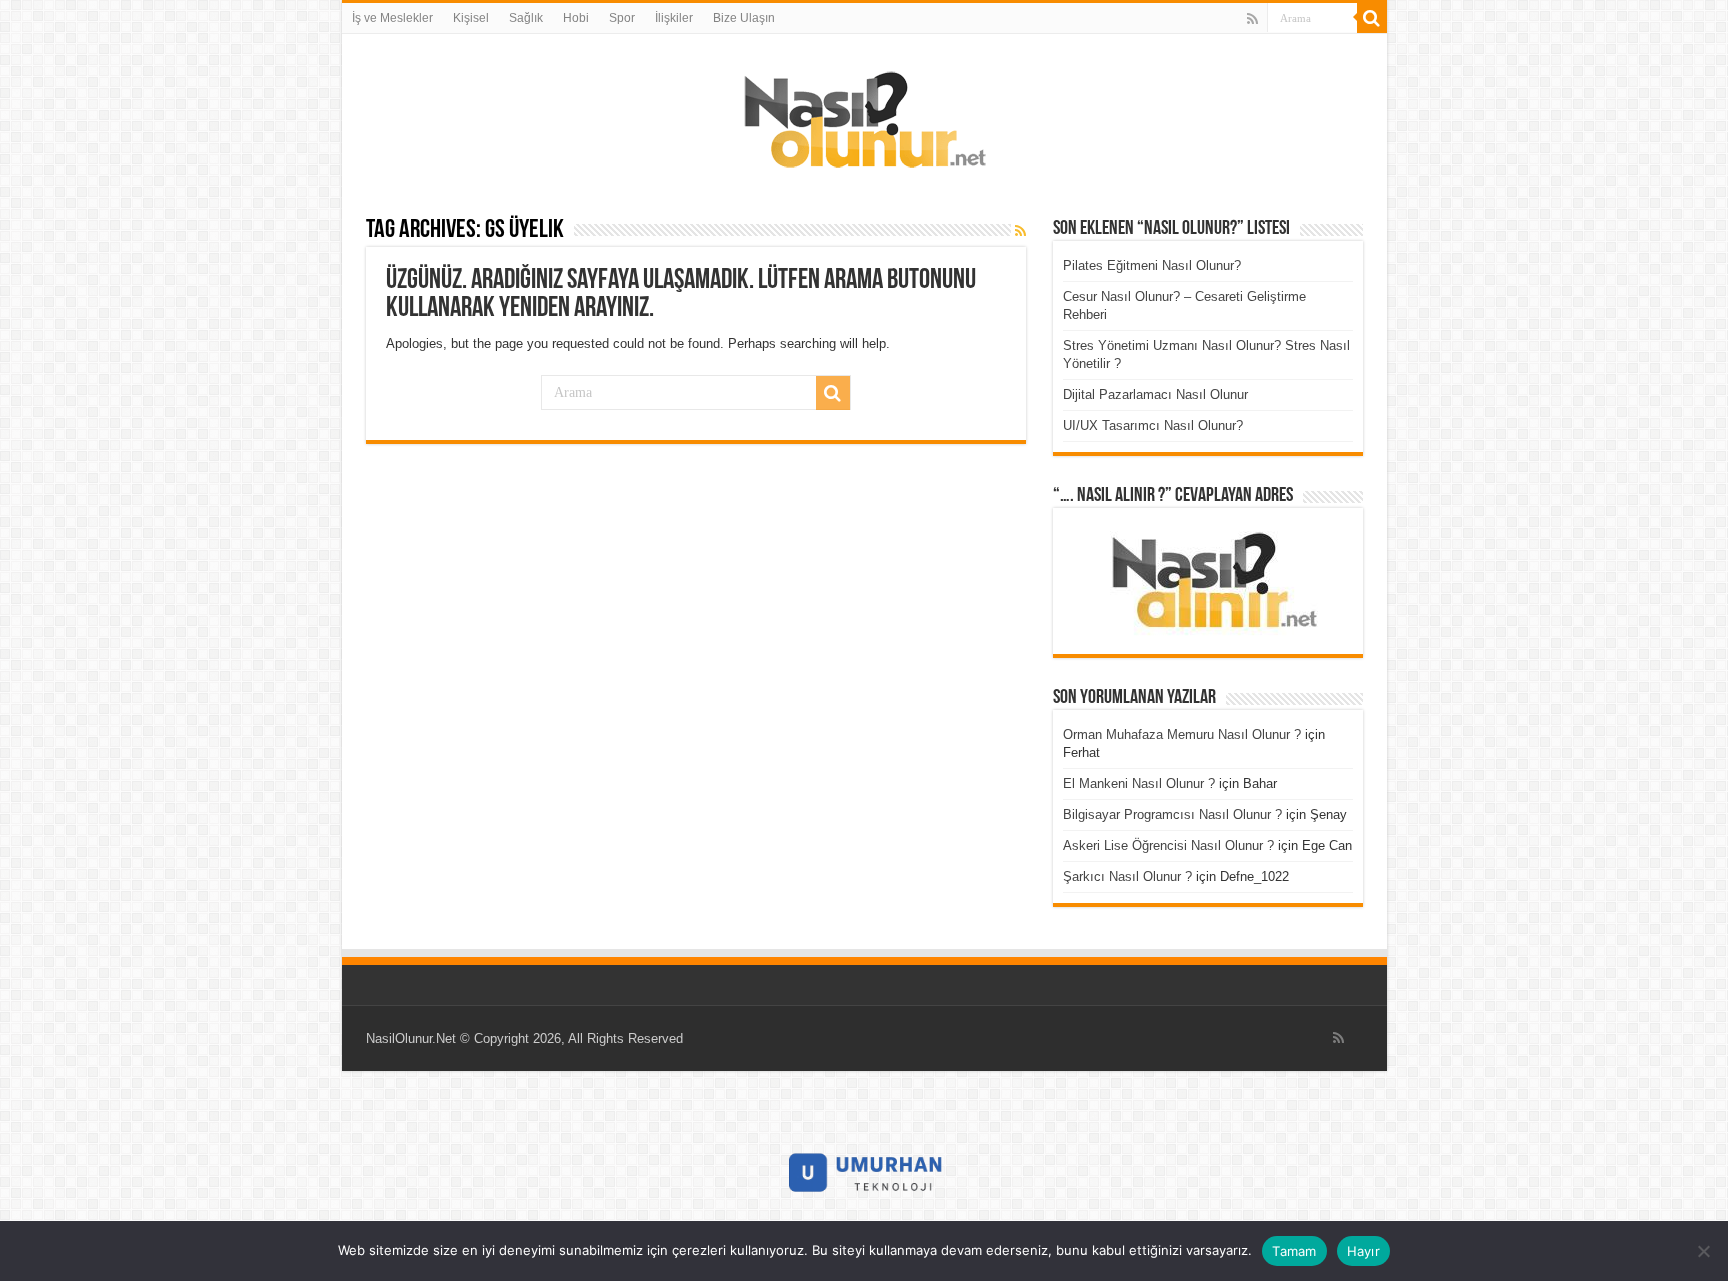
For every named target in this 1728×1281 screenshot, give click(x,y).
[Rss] (1252, 19)
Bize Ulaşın (744, 18)
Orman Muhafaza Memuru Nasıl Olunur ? (1182, 734)
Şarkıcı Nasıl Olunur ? (1127, 876)
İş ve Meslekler (392, 18)
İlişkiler (674, 18)
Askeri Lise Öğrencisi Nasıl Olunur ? (1168, 845)
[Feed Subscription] (1020, 231)
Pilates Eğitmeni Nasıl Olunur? (1152, 265)
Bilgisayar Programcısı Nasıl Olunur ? (1172, 814)
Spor (622, 18)
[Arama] (1372, 18)
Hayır (1363, 1251)
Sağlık (526, 18)
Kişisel (471, 18)
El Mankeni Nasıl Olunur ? (1139, 783)
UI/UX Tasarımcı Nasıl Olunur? (1153, 425)
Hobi (576, 18)
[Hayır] (1703, 1251)
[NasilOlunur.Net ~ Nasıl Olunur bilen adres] (864, 115)
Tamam (1294, 1251)
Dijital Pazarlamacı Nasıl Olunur (1155, 394)
